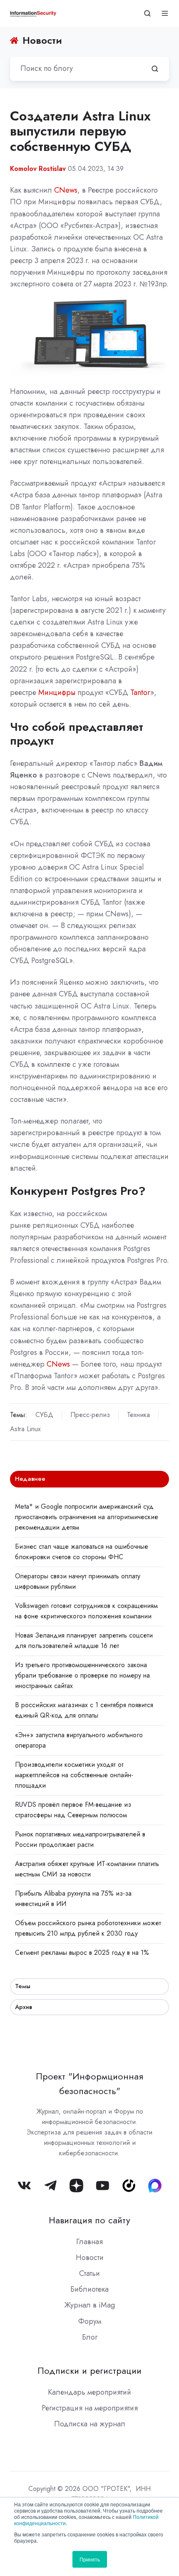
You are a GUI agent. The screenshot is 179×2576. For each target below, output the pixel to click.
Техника (138, 1415)
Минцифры (57, 692)
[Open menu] (165, 13)
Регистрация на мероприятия (90, 2408)
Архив (24, 2007)
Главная (89, 2242)
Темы (23, 1986)
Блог (90, 2337)
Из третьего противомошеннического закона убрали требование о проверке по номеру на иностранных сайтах (82, 1675)
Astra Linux (25, 1429)
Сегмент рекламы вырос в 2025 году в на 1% (82, 1953)
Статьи (89, 2273)
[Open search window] (147, 13)
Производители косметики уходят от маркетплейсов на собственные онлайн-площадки (74, 1775)
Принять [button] (90, 2559)
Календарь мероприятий (89, 2392)
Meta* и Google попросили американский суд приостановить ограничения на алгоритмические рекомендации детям (87, 1517)
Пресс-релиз (90, 1415)
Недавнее (30, 1479)
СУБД (44, 1415)
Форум (90, 2321)
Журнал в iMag (89, 2305)
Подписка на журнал (90, 2424)
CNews (66, 190)
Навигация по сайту (89, 2220)
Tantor (140, 692)
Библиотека (89, 2289)
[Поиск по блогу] (155, 69)
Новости (90, 2257)
